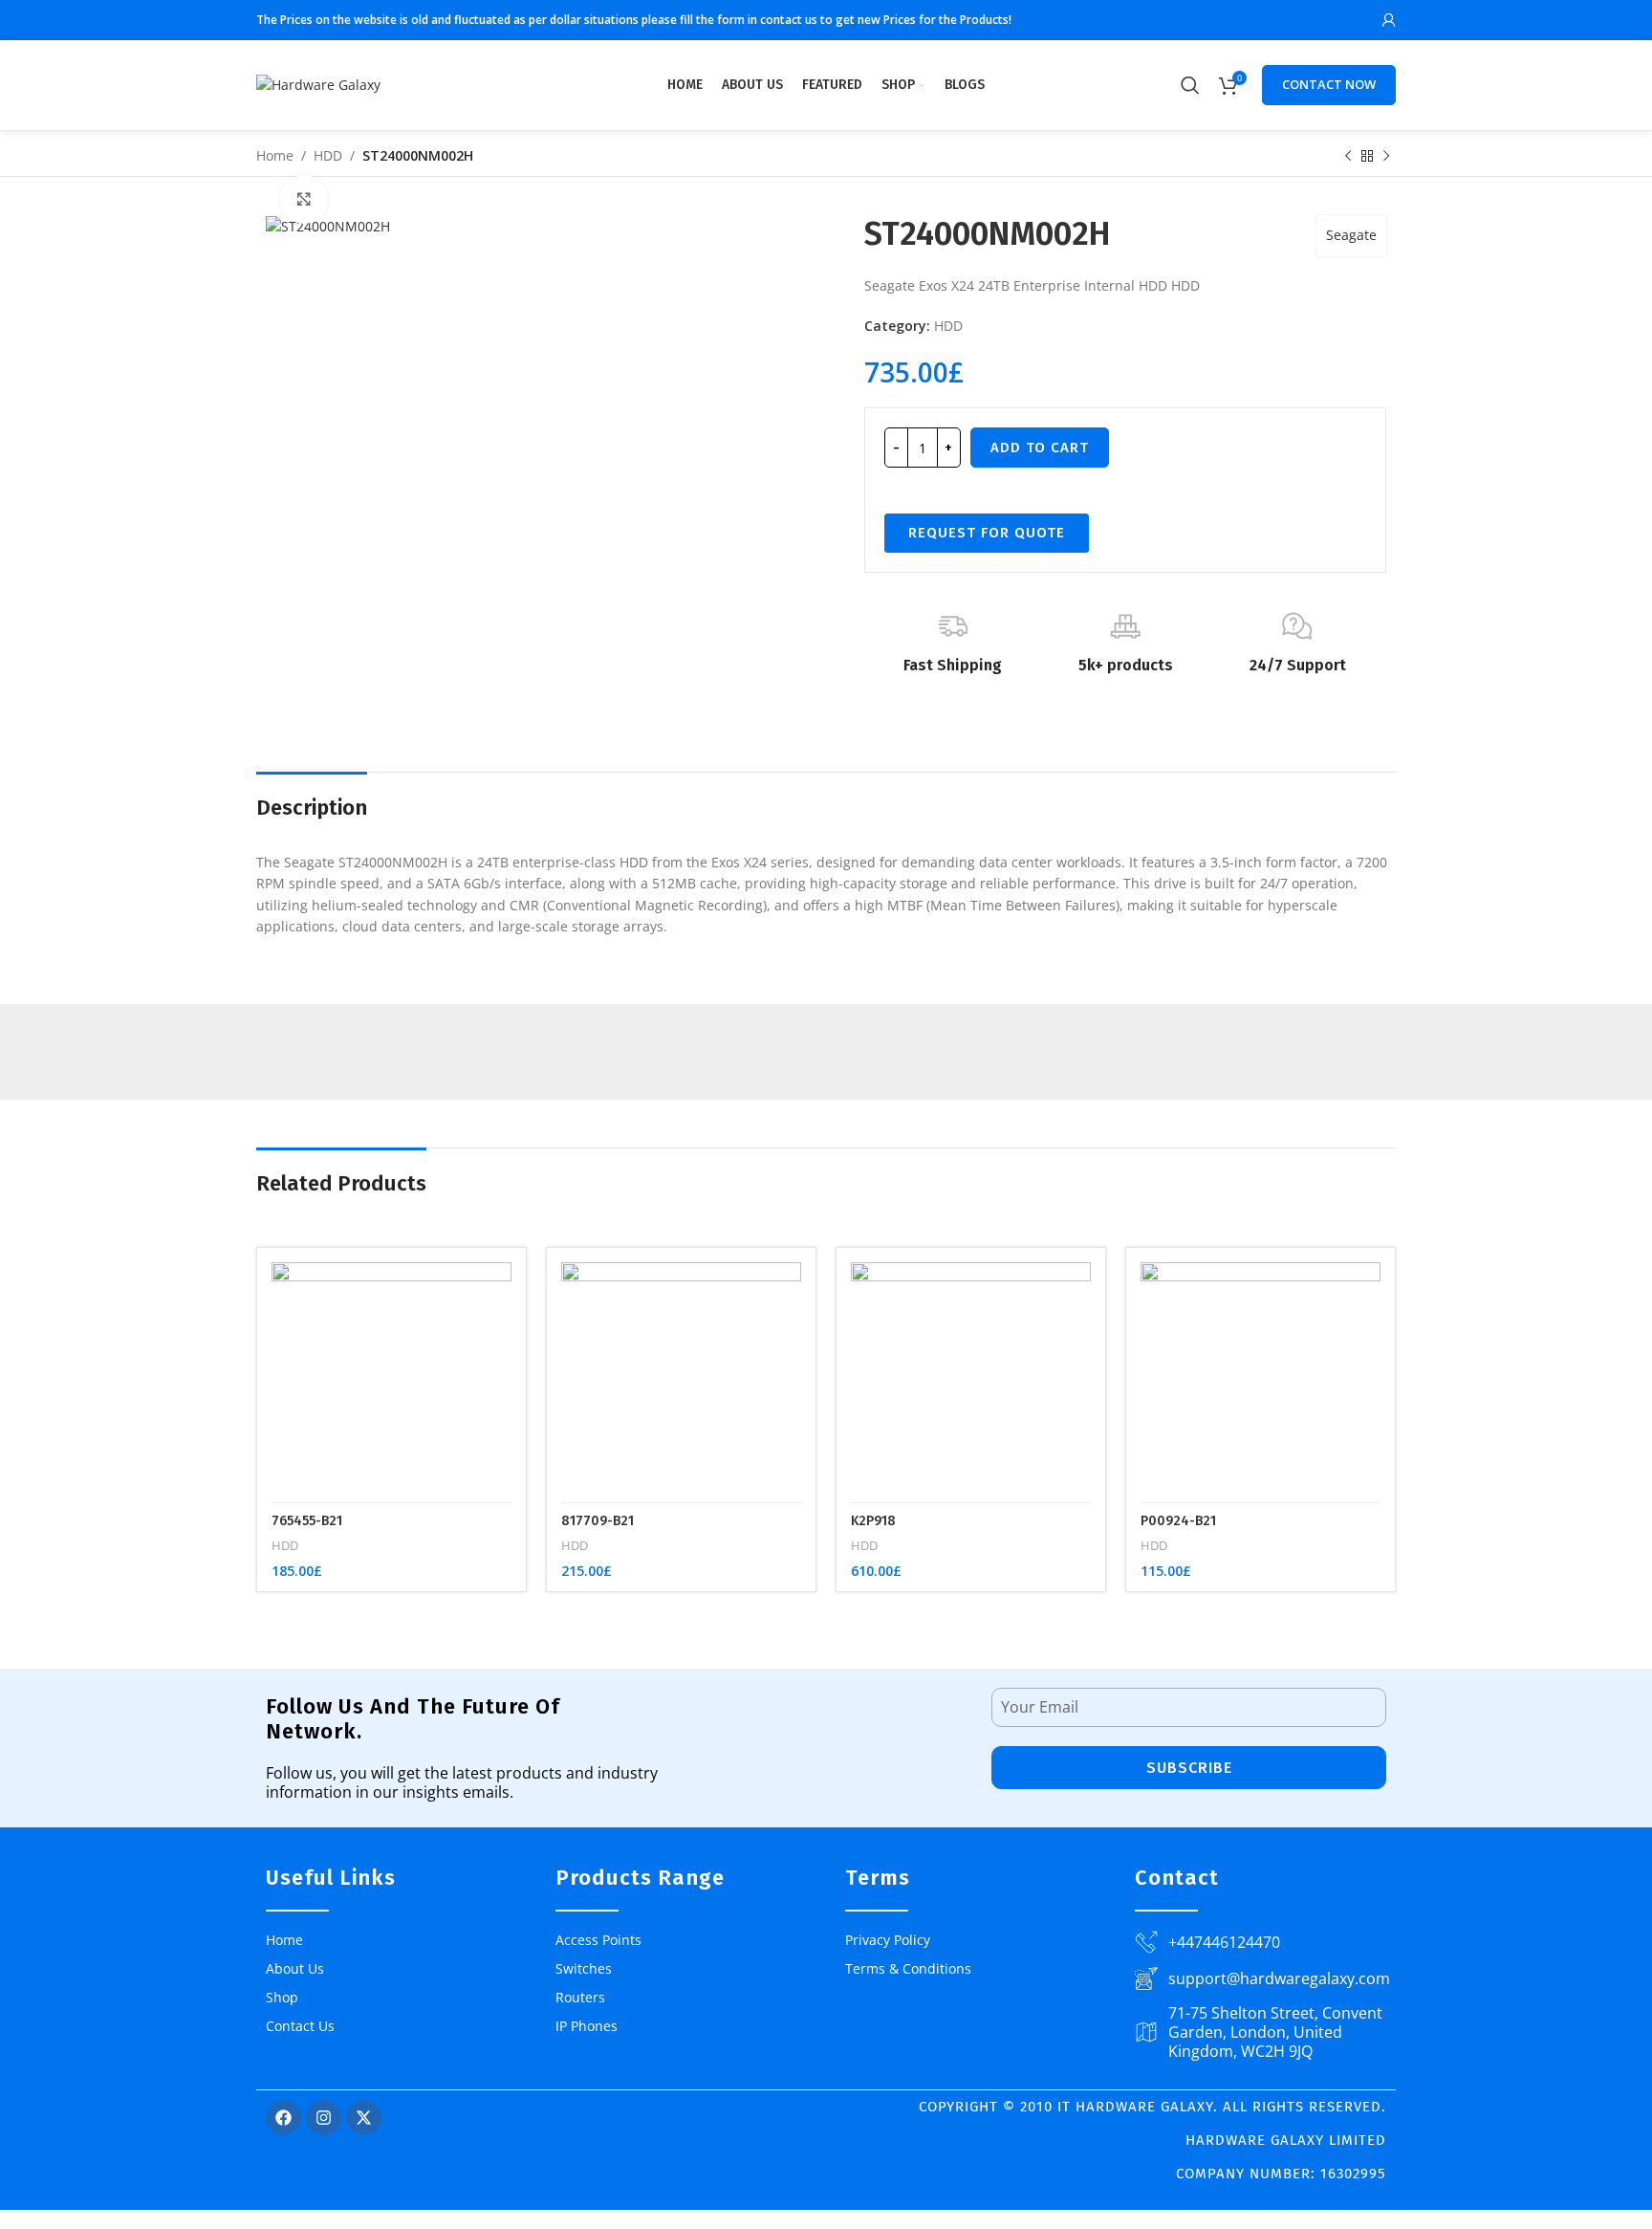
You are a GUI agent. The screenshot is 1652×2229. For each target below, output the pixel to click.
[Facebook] (283, 2118)
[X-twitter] (364, 2118)
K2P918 (873, 1521)
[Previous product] (1348, 157)
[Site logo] (318, 84)
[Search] (1190, 85)
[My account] (1389, 20)
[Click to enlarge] (304, 199)
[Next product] (1386, 157)
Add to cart (1040, 448)
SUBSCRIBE (1189, 1768)
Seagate (1351, 235)
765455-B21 (307, 1521)
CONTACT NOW (1329, 84)
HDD (328, 155)
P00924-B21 (1178, 1521)
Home (275, 155)
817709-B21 (598, 1521)
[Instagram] (324, 2118)
